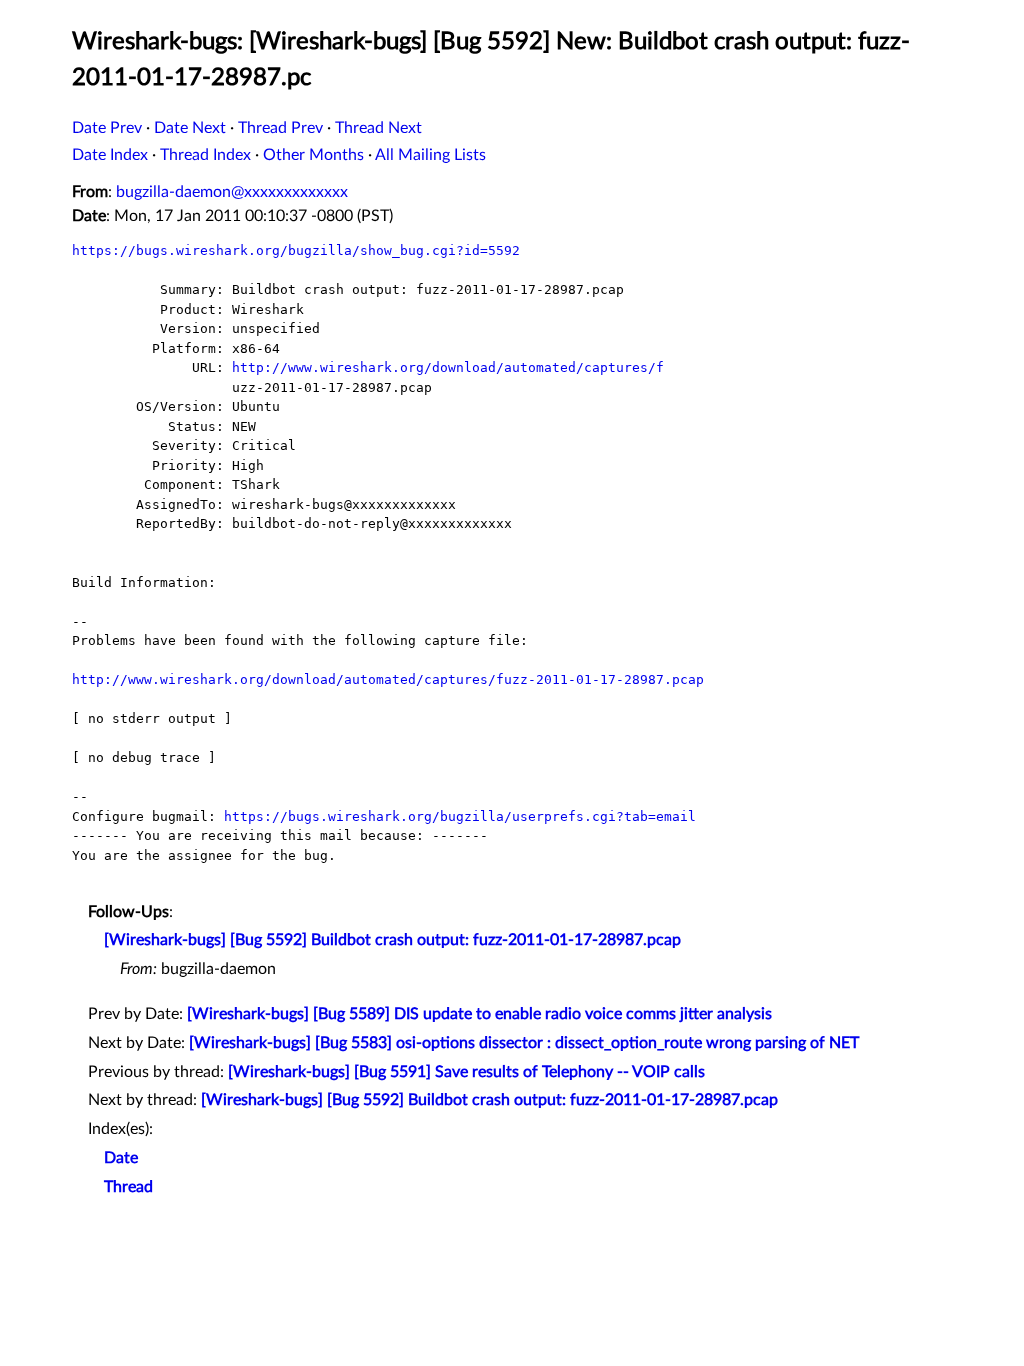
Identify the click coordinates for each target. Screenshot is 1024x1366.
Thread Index (205, 155)
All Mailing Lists (430, 155)
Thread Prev (280, 128)
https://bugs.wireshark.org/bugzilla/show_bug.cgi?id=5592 (296, 250)
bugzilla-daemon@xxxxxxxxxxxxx (232, 192)
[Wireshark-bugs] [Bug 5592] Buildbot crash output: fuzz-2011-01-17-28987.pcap (392, 940)
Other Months (313, 155)
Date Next (190, 128)
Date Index (110, 155)
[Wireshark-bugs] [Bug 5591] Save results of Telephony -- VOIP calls (466, 1072)
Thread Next (378, 128)
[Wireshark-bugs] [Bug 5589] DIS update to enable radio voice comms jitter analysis (479, 1014)
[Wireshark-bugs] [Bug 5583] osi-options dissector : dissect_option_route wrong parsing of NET (524, 1043)
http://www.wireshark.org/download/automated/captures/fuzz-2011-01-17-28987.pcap (388, 679)
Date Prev (107, 128)
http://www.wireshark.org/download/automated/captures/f (448, 367)
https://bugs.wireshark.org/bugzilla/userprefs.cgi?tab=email (460, 816)
